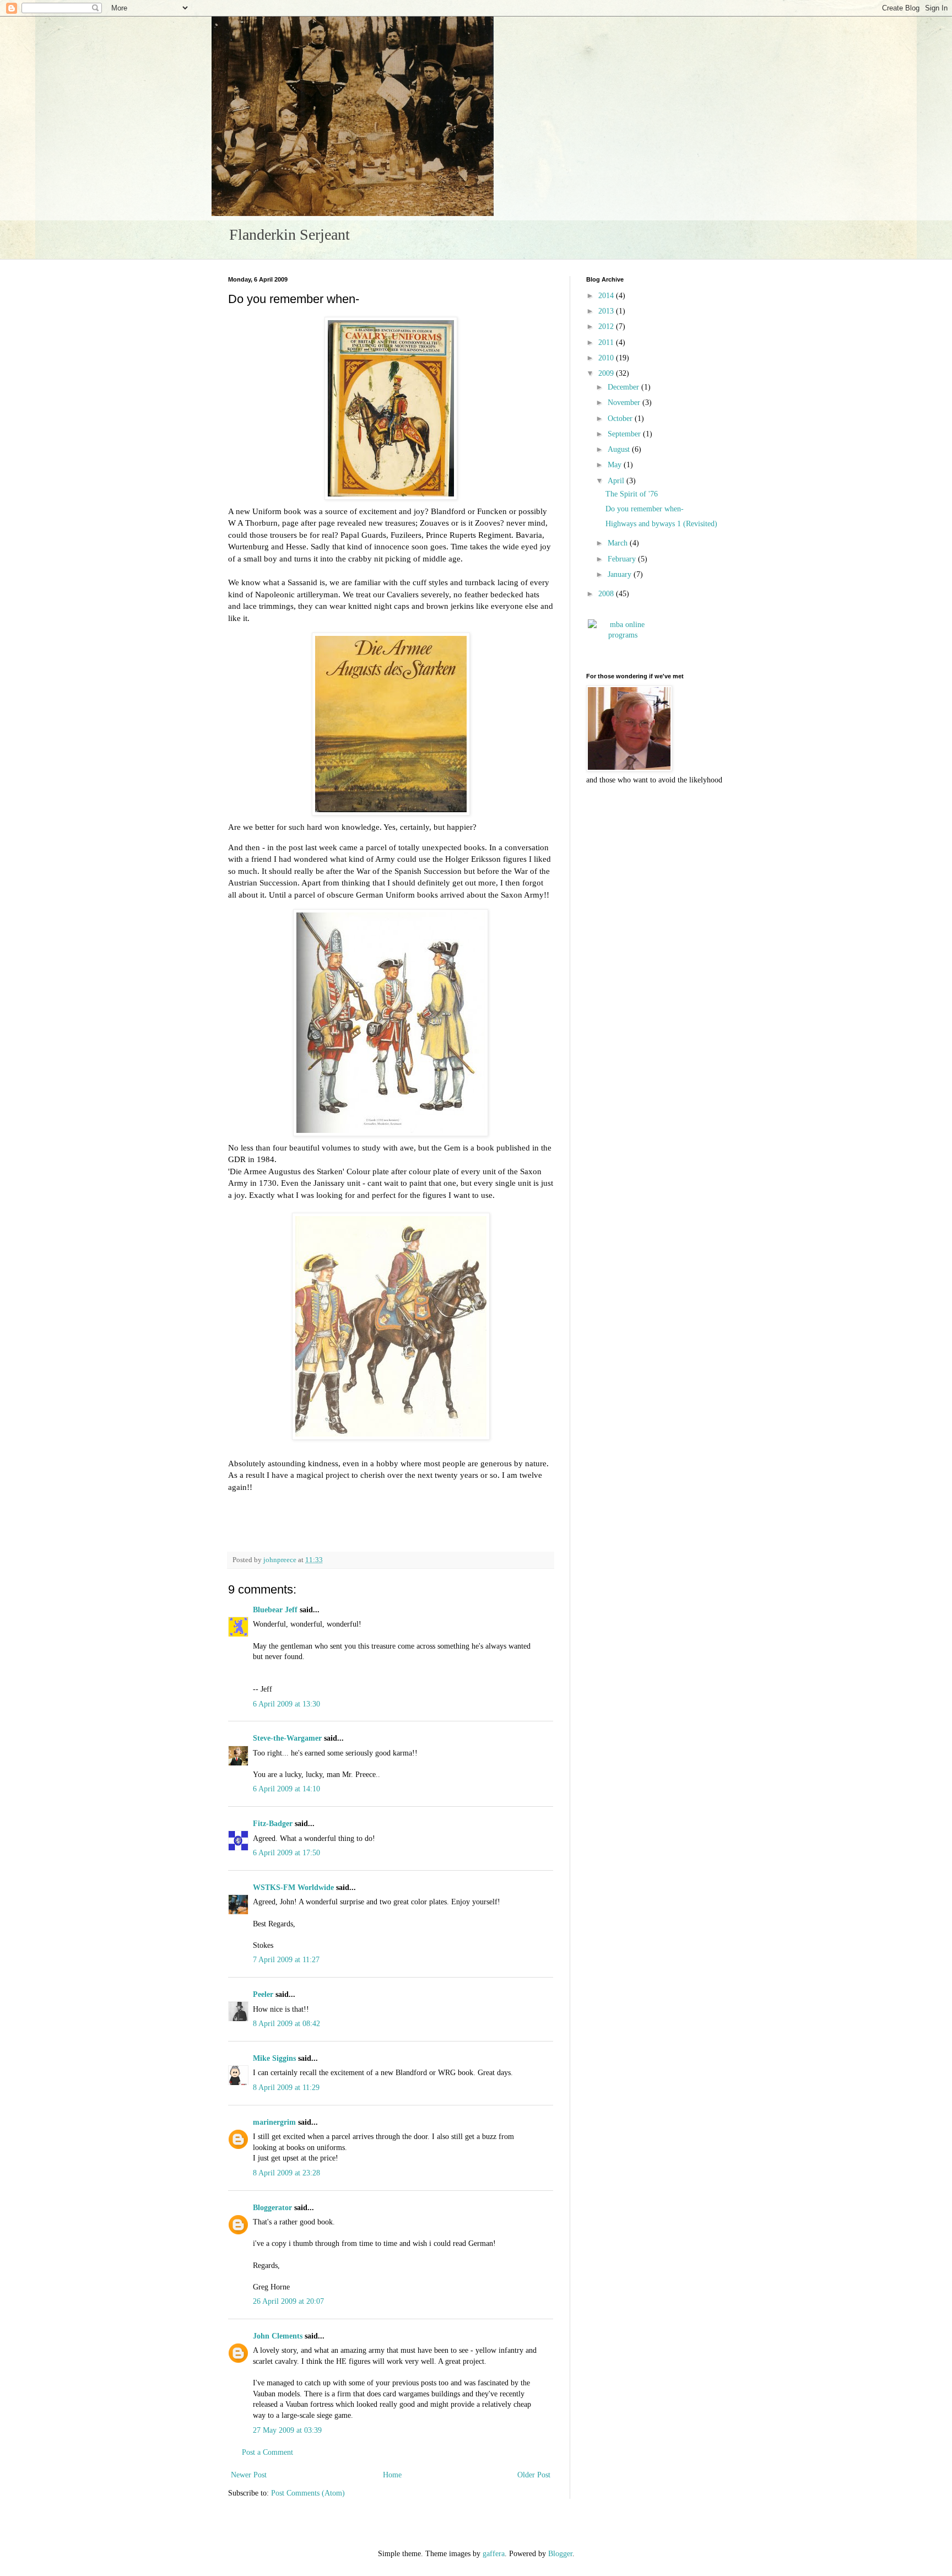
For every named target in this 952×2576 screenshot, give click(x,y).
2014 (607, 296)
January (621, 574)
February (623, 559)
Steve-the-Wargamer (287, 1738)
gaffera (494, 2554)
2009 (607, 373)
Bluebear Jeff (275, 1610)
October (621, 418)
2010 (607, 358)
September (625, 434)
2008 (607, 594)
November (625, 403)
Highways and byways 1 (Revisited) (661, 524)
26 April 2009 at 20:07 (288, 2301)
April (617, 481)
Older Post (534, 2475)
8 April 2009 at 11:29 (286, 2088)
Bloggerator (272, 2208)
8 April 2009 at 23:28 (286, 2173)
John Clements (278, 2336)
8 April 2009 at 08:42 (286, 2024)
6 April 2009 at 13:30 (286, 1704)
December (624, 387)
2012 (607, 326)
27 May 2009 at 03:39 (287, 2430)
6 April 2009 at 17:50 (286, 1853)
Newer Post (249, 2475)
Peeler (263, 1994)
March (619, 543)
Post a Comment (267, 2452)
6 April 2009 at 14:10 (286, 1789)
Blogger (560, 2554)
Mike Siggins (274, 2058)
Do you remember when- (645, 509)
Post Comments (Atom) (308, 2493)
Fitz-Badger (273, 1824)
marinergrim (274, 2122)
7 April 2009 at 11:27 (286, 1960)
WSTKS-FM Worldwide (293, 1888)
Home (392, 2475)
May (616, 465)
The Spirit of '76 (632, 494)
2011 (607, 342)
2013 (607, 311)
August (620, 449)
